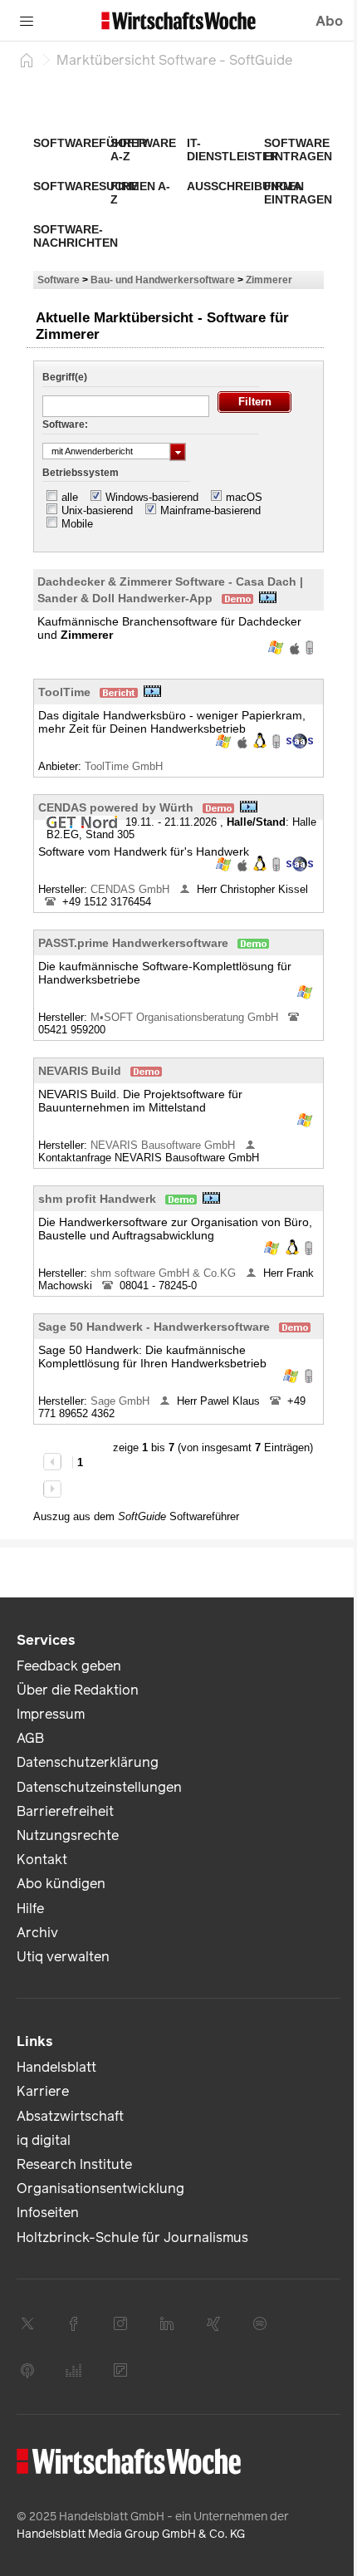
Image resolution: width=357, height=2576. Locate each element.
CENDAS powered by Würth (116, 807)
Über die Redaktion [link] (78, 1690)
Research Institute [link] (74, 2164)
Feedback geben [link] (69, 1666)
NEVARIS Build (80, 1071)
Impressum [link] (51, 1714)
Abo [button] (329, 21)
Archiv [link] (37, 1933)
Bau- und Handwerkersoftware (163, 280)
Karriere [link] (43, 2091)
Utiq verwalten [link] (63, 1957)
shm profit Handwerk (97, 1199)
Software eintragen (298, 150)
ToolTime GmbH (125, 766)
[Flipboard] (120, 2370)
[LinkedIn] (167, 2323)
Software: (65, 424)
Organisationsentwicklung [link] (100, 2188)
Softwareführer (90, 143)
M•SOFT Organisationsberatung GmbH (186, 1017)
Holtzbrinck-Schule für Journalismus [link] (132, 2237)
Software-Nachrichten (76, 236)
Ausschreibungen (245, 186)
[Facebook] (74, 2323)
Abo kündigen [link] (61, 1884)
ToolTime (64, 692)
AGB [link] (30, 1738)
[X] (27, 2323)
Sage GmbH (122, 1401)
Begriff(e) (65, 377)
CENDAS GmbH (132, 889)
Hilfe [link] (30, 1909)
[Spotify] (260, 2323)
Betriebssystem (81, 473)
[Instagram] (120, 2323)
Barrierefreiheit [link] (65, 1811)
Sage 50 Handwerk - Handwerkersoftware (154, 1327)
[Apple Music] (27, 2370)
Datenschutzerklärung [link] (88, 1762)
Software (59, 280)
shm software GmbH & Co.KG (165, 1273)
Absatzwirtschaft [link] (70, 2116)
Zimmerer (269, 280)
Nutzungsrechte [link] (68, 1835)
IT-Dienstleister (232, 150)
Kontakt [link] (42, 1860)
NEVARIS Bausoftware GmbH (164, 1145)
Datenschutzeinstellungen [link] (99, 1787)
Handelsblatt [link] (56, 2067)
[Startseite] (27, 60)
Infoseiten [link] (48, 2213)
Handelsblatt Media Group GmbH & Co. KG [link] (131, 2534)
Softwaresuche (86, 186)
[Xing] (213, 2323)
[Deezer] (74, 2370)
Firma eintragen (298, 193)
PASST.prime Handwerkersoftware (133, 943)
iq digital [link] (44, 2140)
